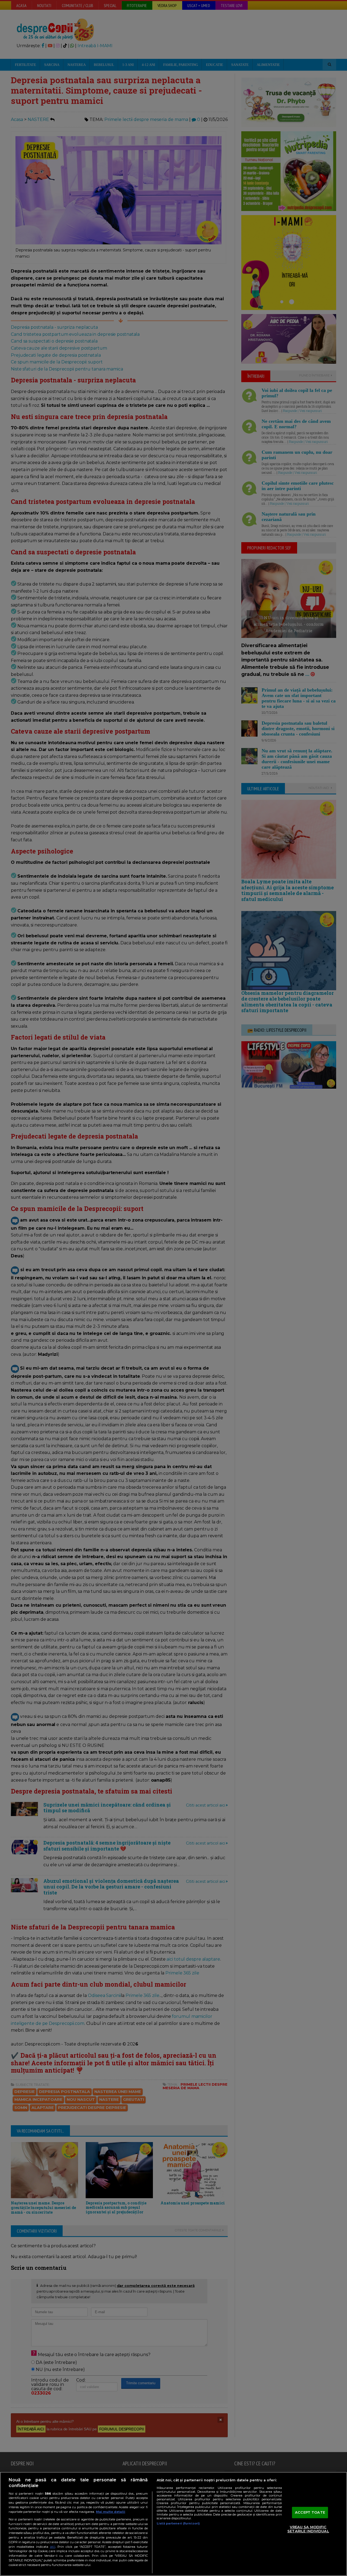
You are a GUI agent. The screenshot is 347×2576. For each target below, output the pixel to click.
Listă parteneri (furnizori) (178, 2523)
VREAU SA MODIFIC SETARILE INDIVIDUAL (308, 2529)
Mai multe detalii (111, 2512)
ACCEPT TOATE (310, 2512)
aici (53, 2547)
